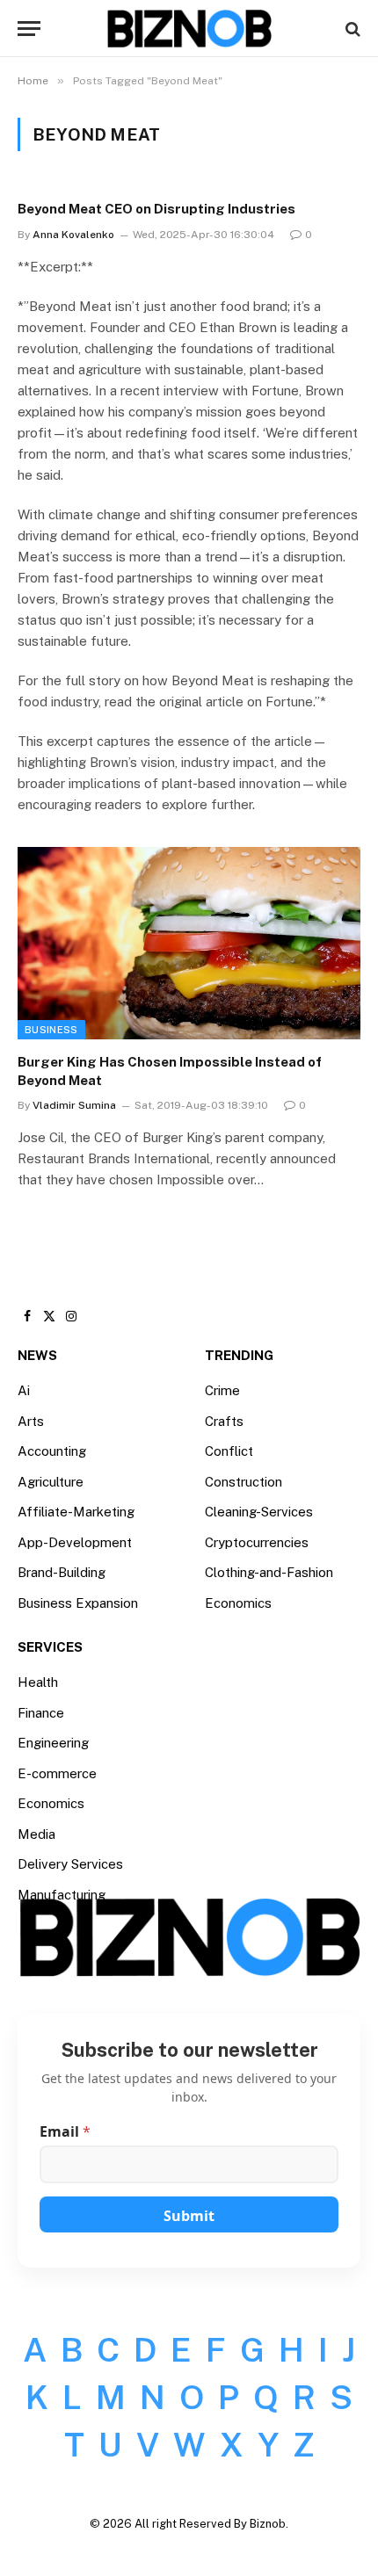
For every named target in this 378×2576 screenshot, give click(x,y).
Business (51, 1030)
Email (65, 2132)
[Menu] (29, 29)
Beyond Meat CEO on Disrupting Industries (156, 209)
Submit (189, 2216)
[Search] (351, 29)
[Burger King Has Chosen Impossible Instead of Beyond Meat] (189, 943)
